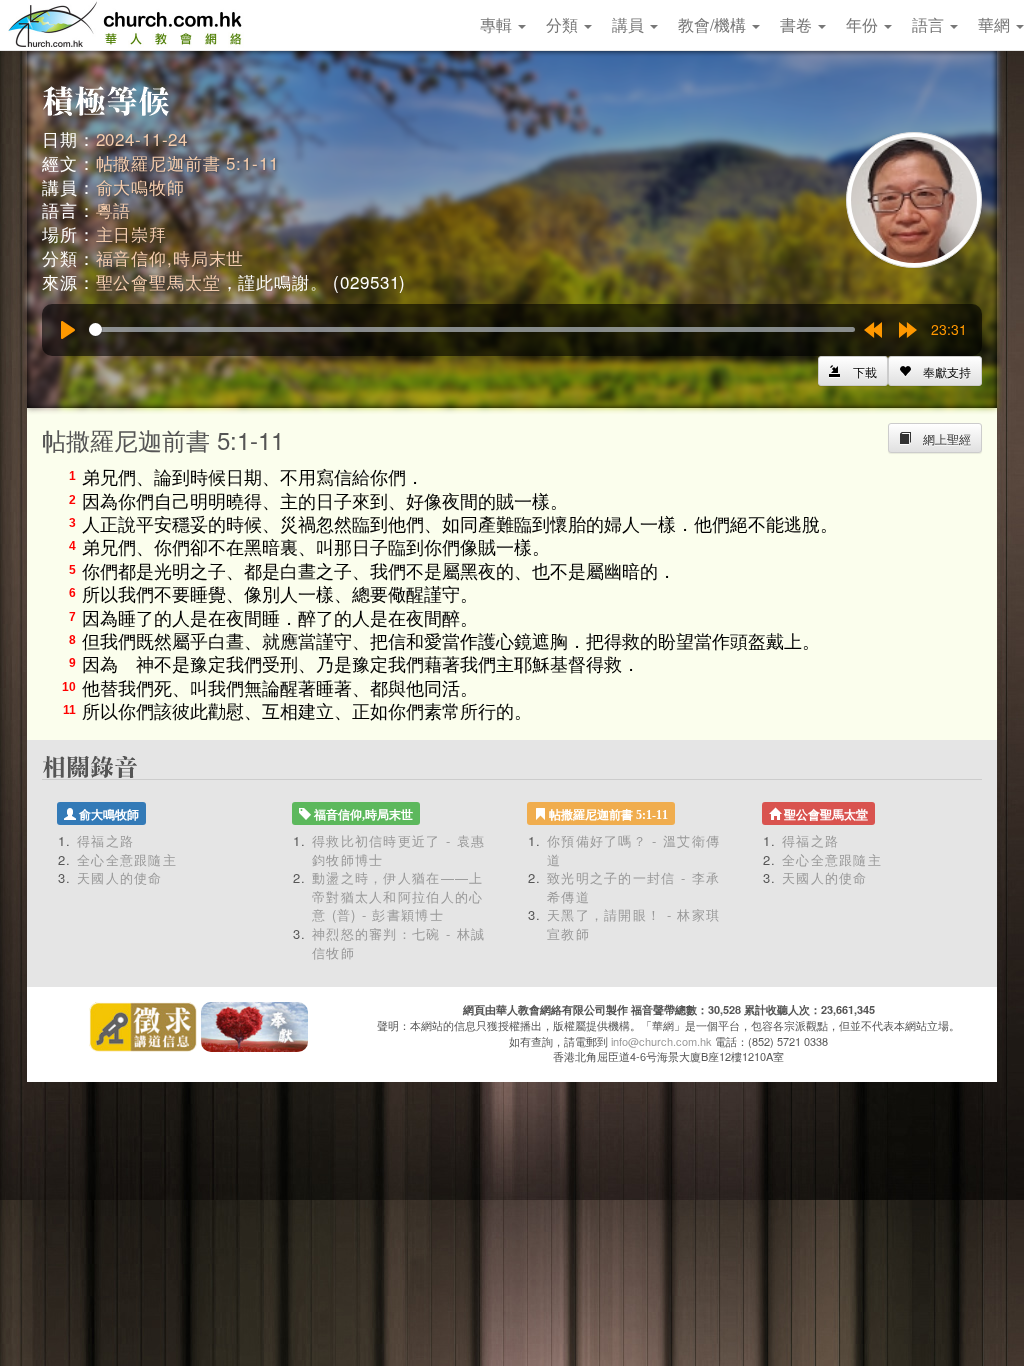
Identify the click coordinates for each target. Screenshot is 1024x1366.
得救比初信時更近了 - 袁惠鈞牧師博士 (398, 850)
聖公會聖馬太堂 (158, 281)
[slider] (472, 329)
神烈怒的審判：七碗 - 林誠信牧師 (398, 943)
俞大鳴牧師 (140, 186)
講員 (630, 24)
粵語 (114, 209)
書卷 (798, 24)
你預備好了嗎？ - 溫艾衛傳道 (633, 850)
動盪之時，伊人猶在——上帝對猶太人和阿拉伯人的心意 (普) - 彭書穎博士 (398, 896)
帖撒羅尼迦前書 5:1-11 (187, 162)
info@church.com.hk (661, 1041)
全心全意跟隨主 (127, 859)
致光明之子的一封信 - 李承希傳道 (633, 887)
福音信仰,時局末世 (170, 257)
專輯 (498, 24)
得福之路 (105, 840)
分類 (564, 24)
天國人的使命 (120, 877)
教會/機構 (714, 24)
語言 (930, 24)
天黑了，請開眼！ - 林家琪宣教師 (633, 924)
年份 (864, 24)
